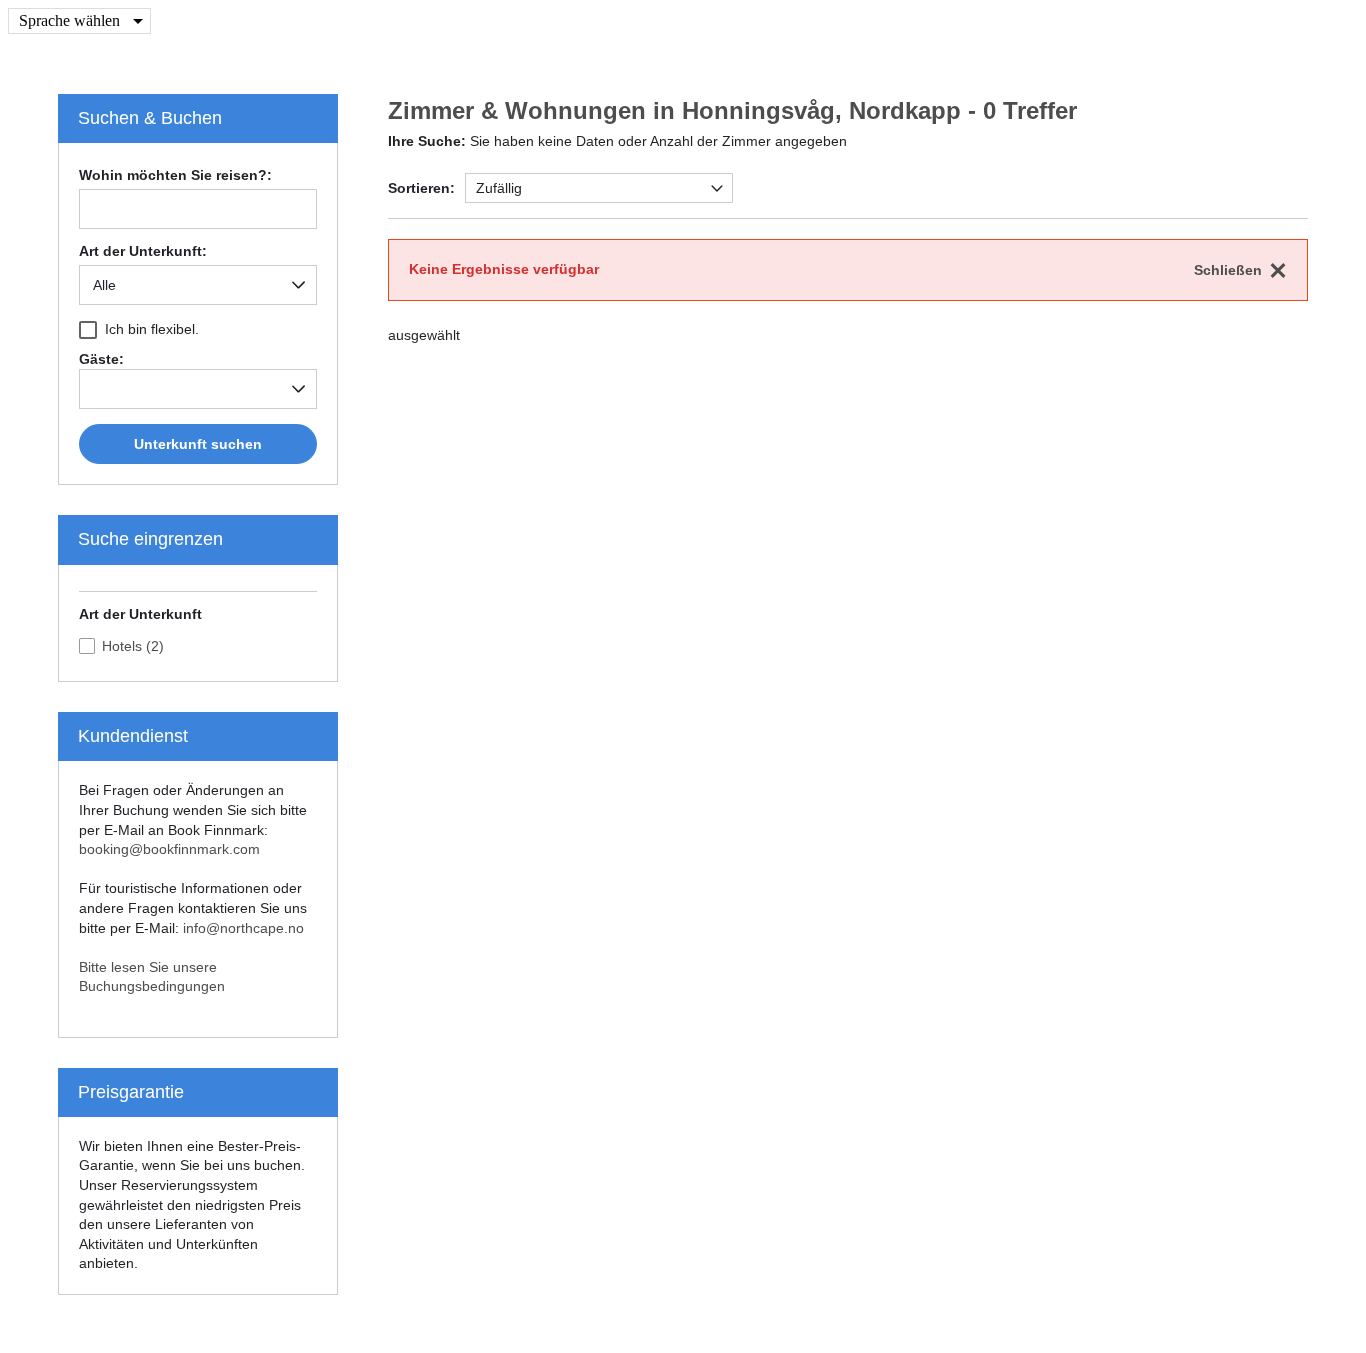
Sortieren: (421, 188)
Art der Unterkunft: (143, 251)
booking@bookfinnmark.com (169, 849)
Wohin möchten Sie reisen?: (175, 175)
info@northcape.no (243, 928)
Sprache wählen (69, 20)
